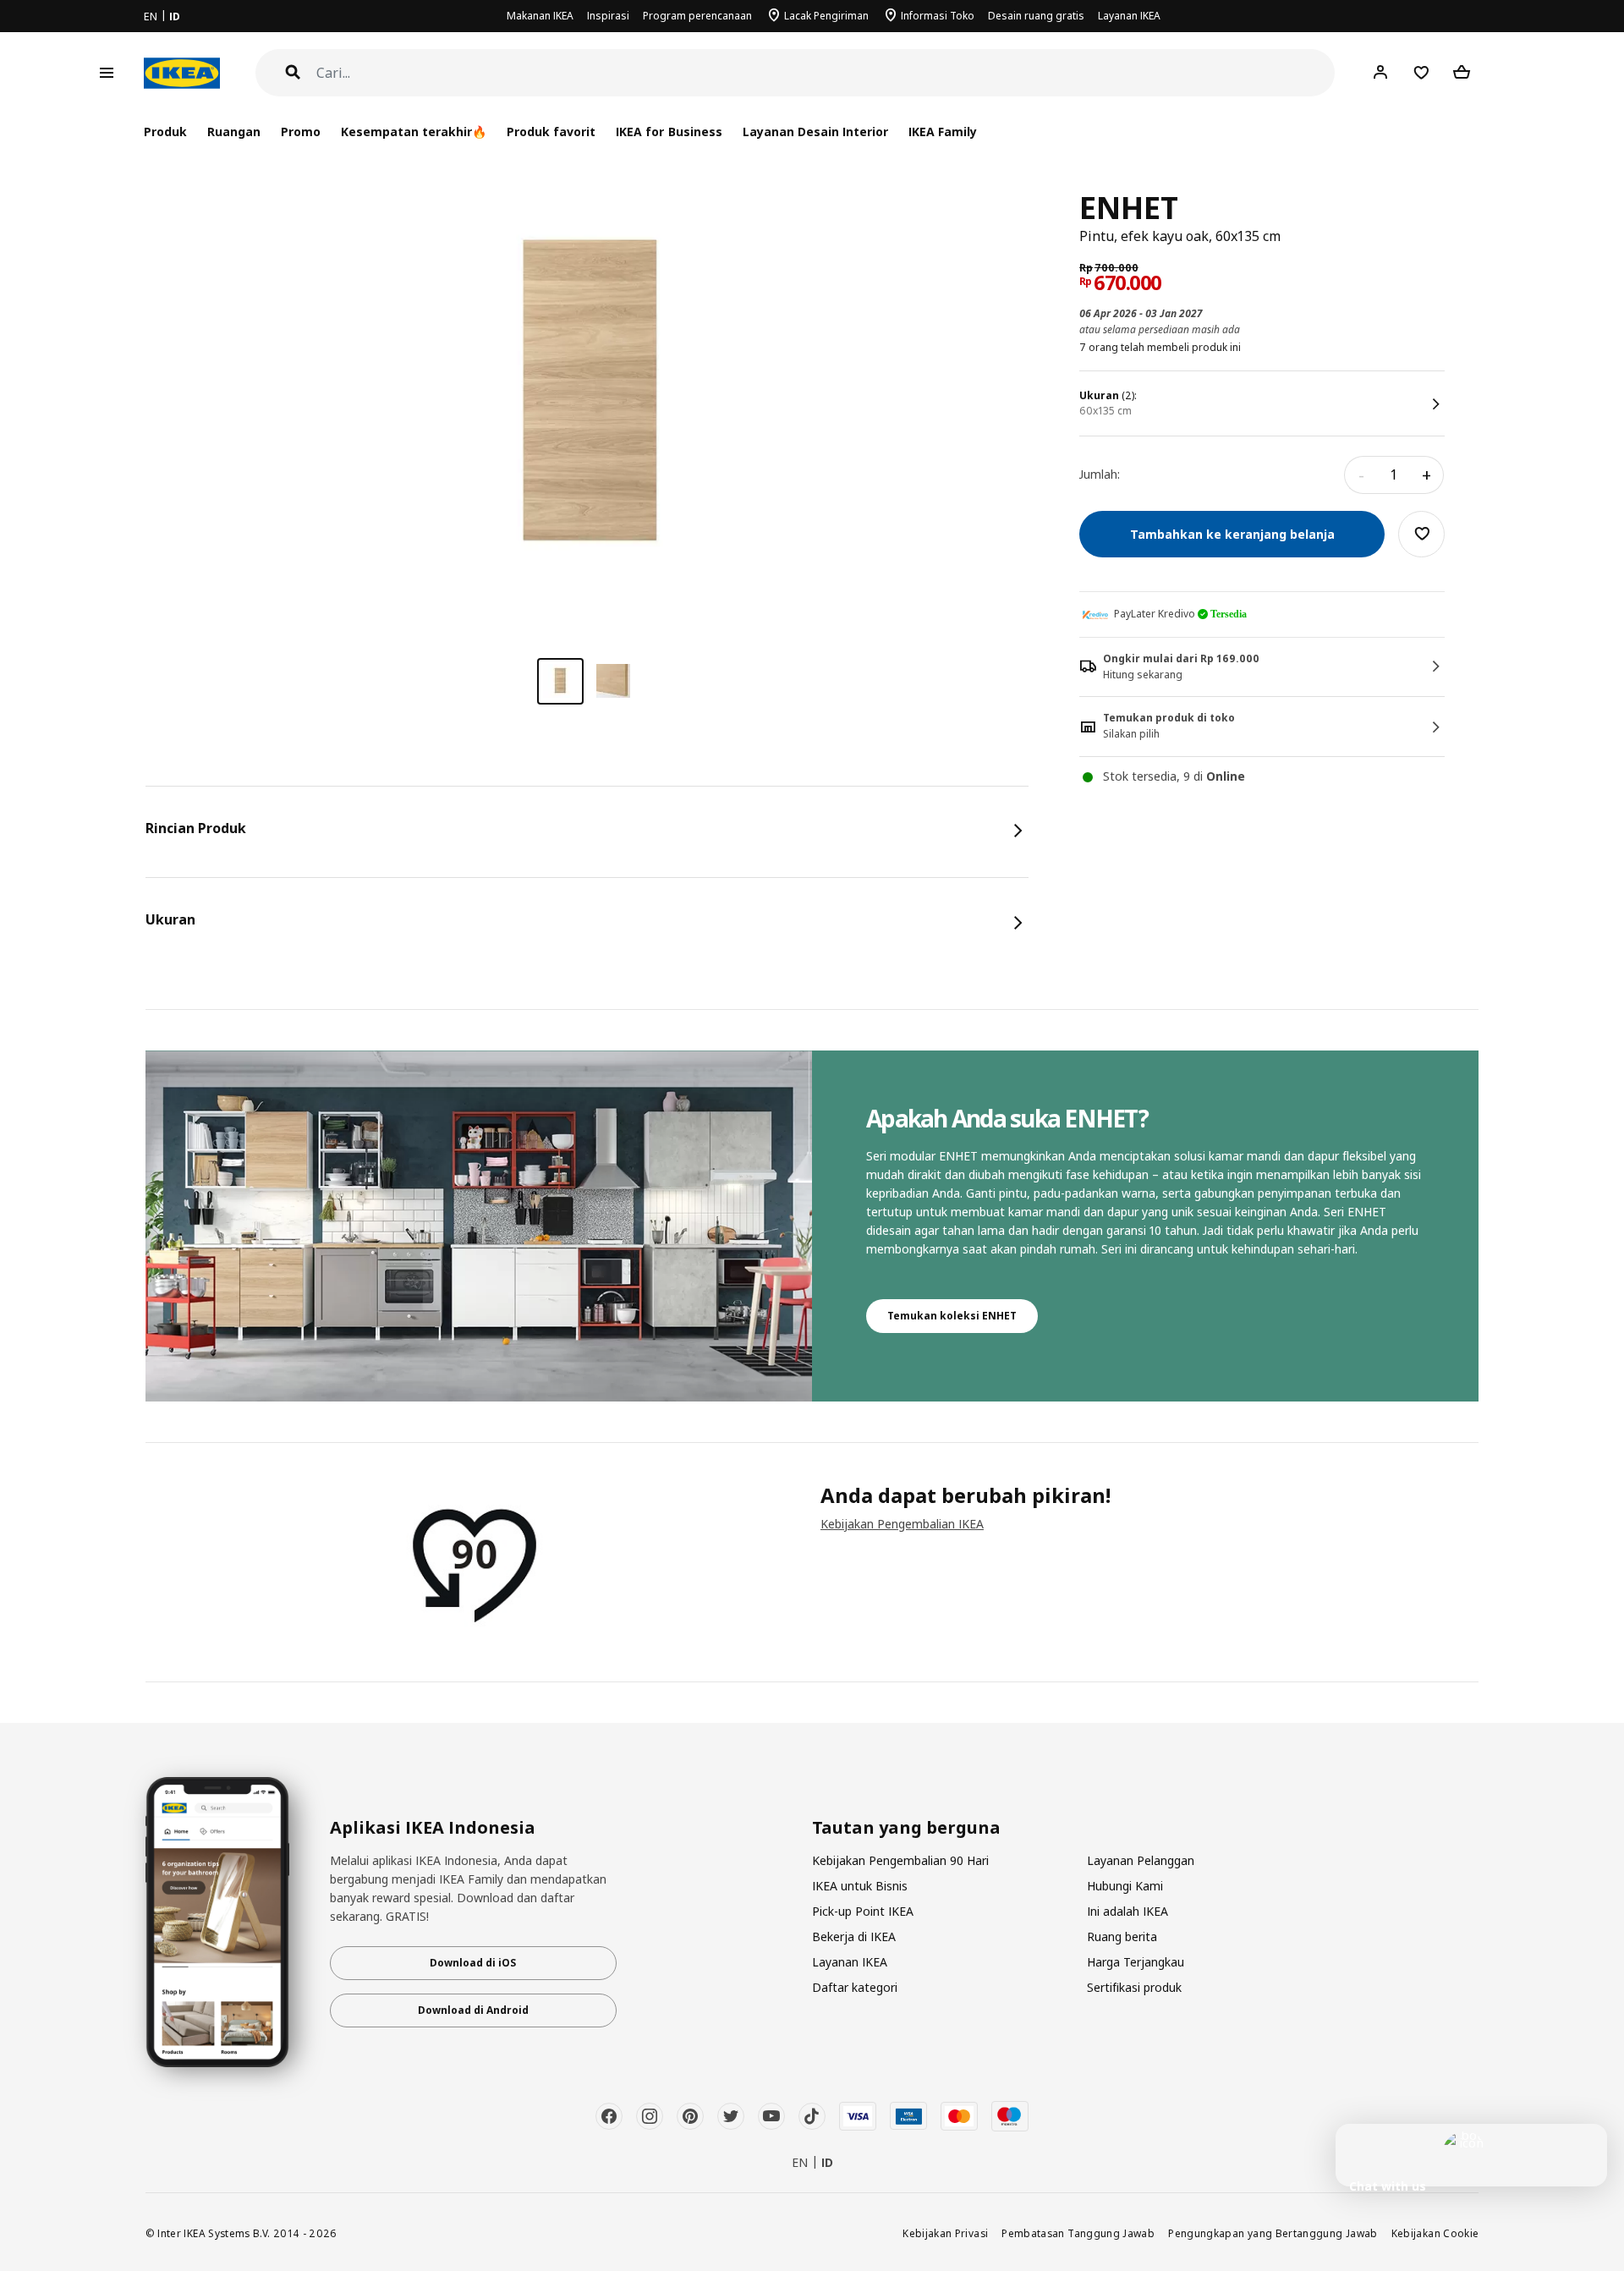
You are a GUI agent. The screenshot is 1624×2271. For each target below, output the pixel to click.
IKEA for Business (669, 132)
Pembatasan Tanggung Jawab (1078, 2233)
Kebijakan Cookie (1435, 2233)
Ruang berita (1122, 1936)
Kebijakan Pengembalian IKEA (902, 1524)
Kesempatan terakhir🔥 (414, 132)
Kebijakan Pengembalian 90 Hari (900, 1860)
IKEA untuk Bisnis (860, 1886)
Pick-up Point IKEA (863, 1911)
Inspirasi (608, 16)
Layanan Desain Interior (815, 132)
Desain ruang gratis (1036, 16)
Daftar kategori (855, 1987)
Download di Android (473, 2010)
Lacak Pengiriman (826, 16)
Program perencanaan (697, 16)
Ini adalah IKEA (1127, 1911)
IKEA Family (943, 132)
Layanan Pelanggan (1141, 1860)
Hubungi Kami (1125, 1886)
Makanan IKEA (540, 16)
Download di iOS (473, 1963)
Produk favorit (551, 132)
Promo (301, 132)
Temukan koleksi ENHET (952, 1316)
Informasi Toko (938, 16)
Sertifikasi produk (1134, 1987)
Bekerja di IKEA (854, 1936)
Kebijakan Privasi (945, 2233)
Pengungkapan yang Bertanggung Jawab (1273, 2233)
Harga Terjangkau (1136, 1962)
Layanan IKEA (1129, 16)
